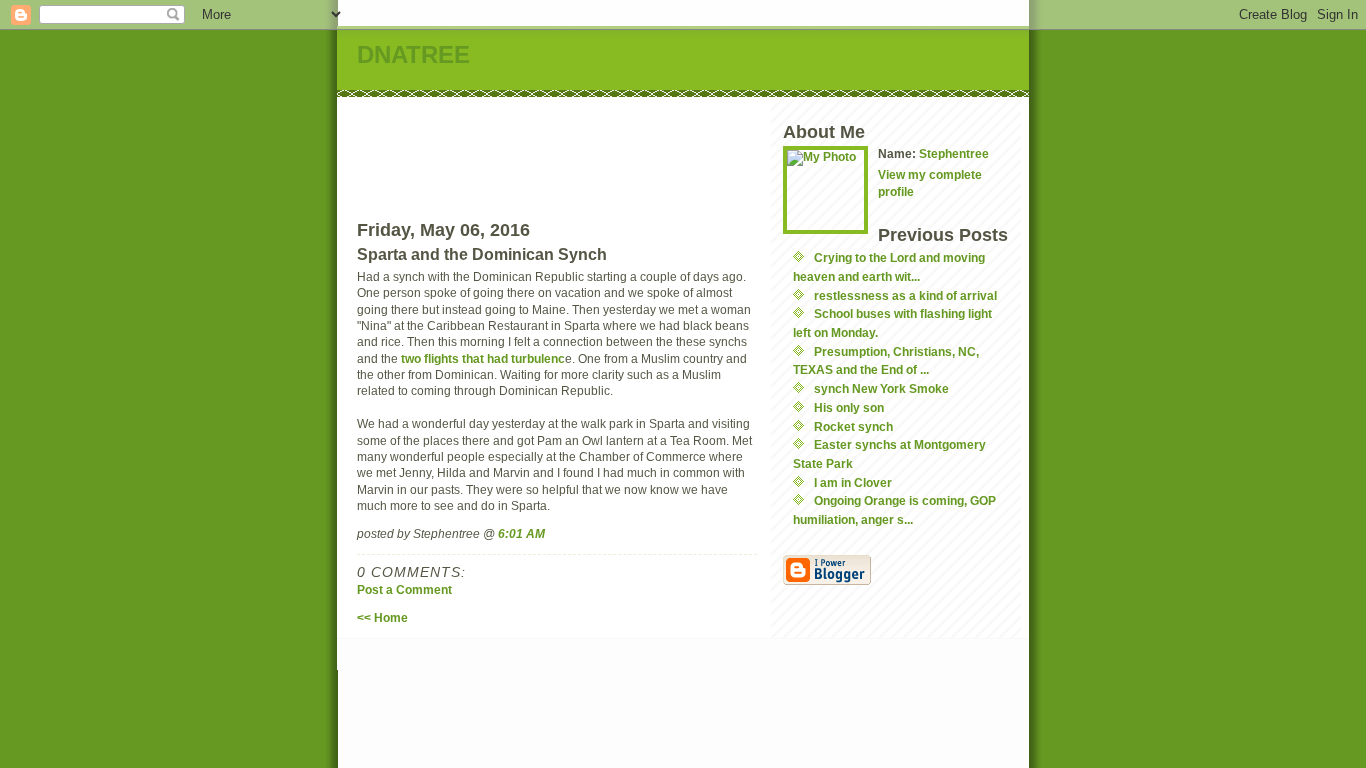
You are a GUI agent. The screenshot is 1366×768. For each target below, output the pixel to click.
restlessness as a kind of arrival (905, 295)
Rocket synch (853, 426)
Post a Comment (404, 589)
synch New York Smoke (881, 388)
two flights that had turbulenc (483, 358)
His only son (849, 407)
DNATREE (413, 54)
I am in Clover (853, 482)
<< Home (382, 617)
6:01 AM (521, 533)
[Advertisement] (724, 142)
